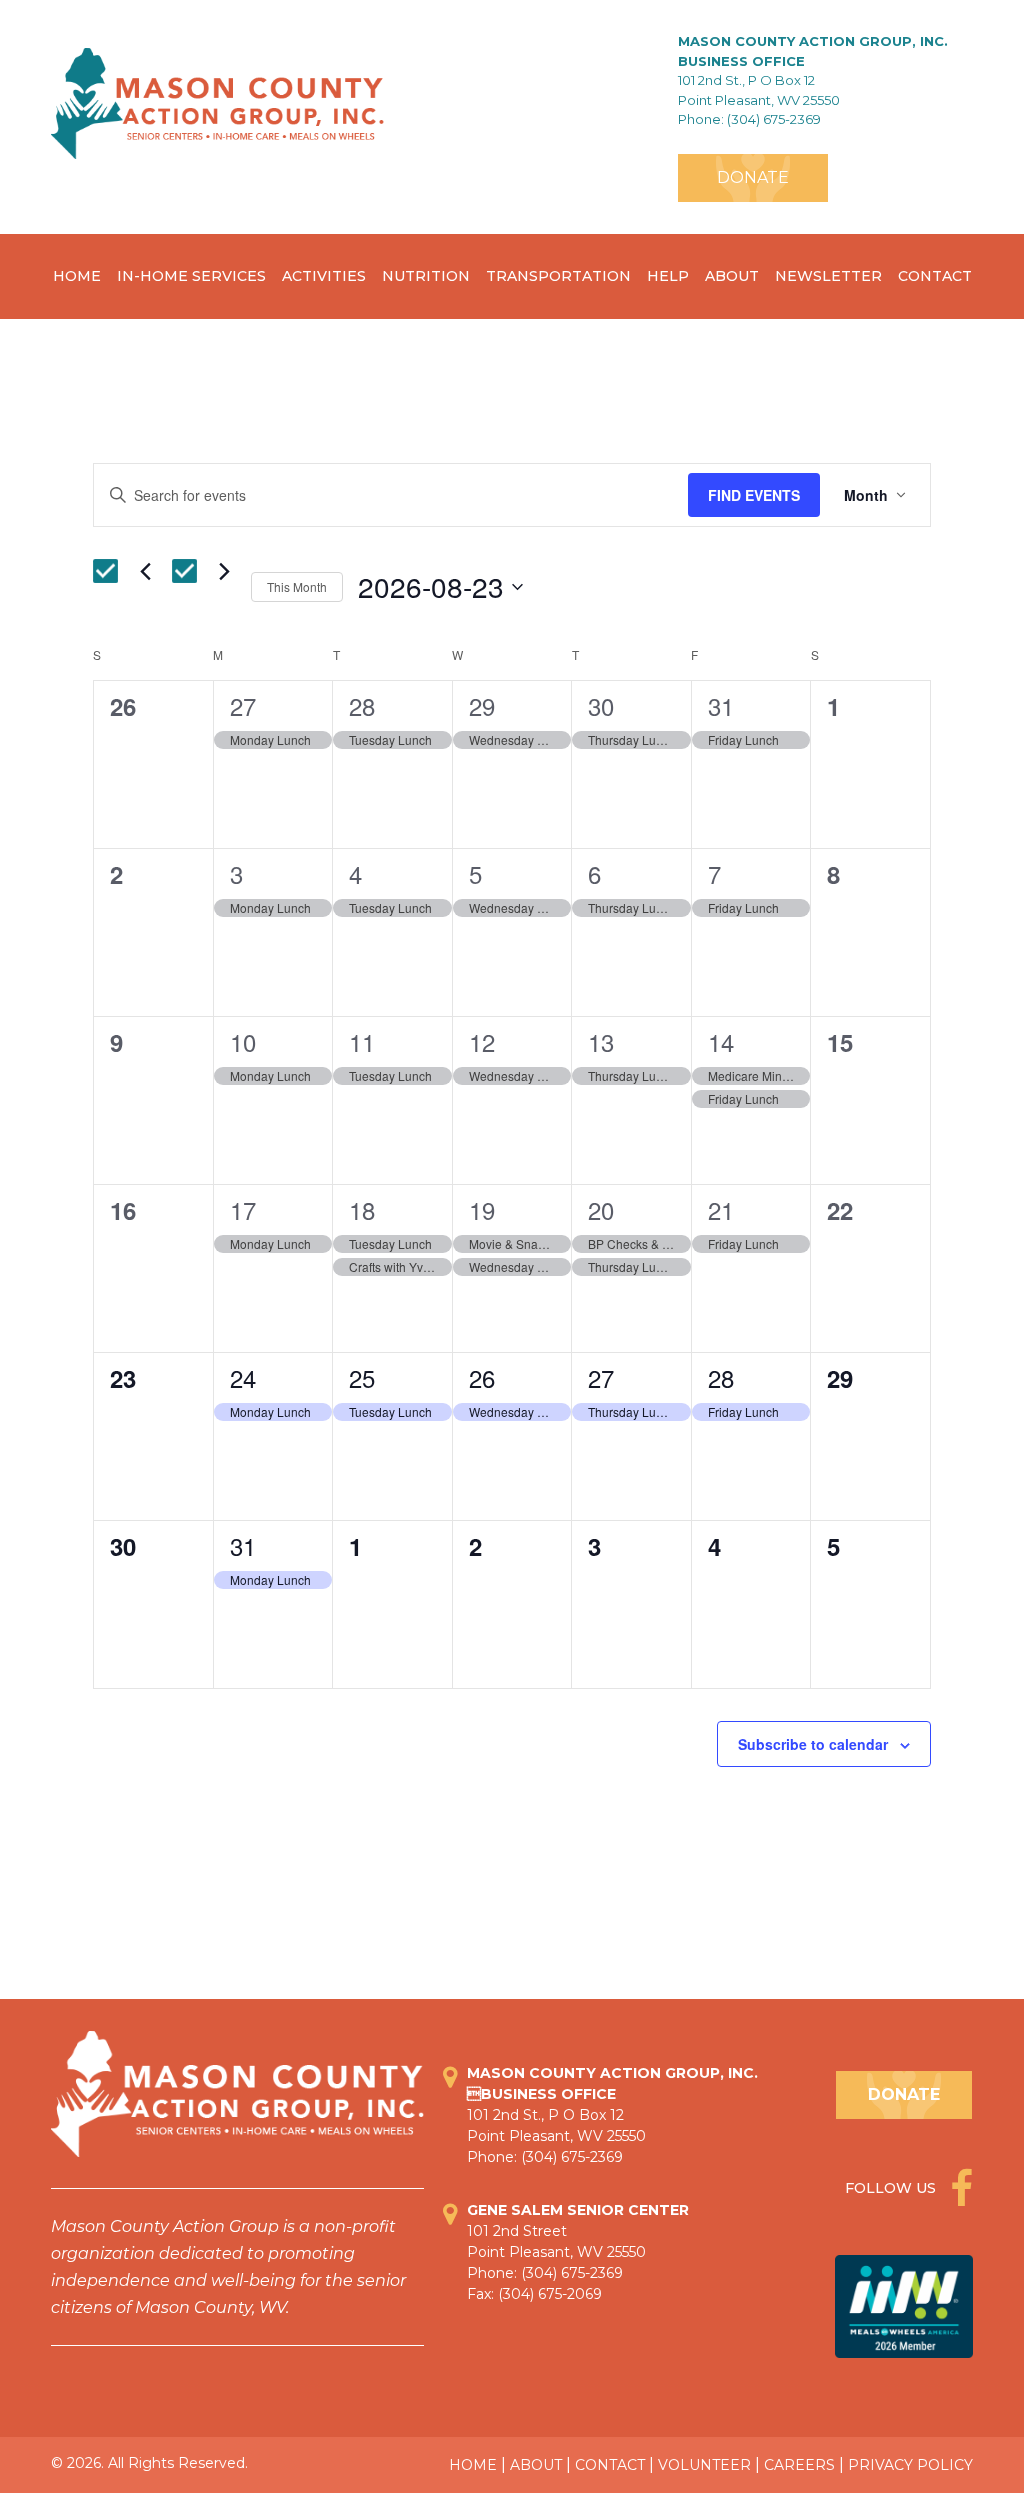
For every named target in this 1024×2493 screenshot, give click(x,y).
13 (601, 1041)
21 (721, 1209)
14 (721, 1041)
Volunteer (704, 2465)
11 (362, 1041)
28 (362, 705)
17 (243, 1209)
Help (668, 276)
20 (601, 1209)
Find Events (754, 495)
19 (482, 1209)
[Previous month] (145, 571)
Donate (753, 177)
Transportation (558, 276)
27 (243, 705)
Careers (799, 2465)
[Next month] (224, 571)
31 (721, 705)
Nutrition (426, 276)
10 (243, 1041)
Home (77, 276)
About (732, 276)
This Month (297, 586)
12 (482, 1041)
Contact (935, 276)
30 (601, 705)
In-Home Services (191, 276)
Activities (324, 276)
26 (482, 1377)
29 (482, 705)
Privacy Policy (910, 2465)
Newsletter (828, 276)
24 (243, 1377)
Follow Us (892, 2188)
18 (362, 1209)
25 (362, 1377)
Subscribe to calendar (813, 1744)
